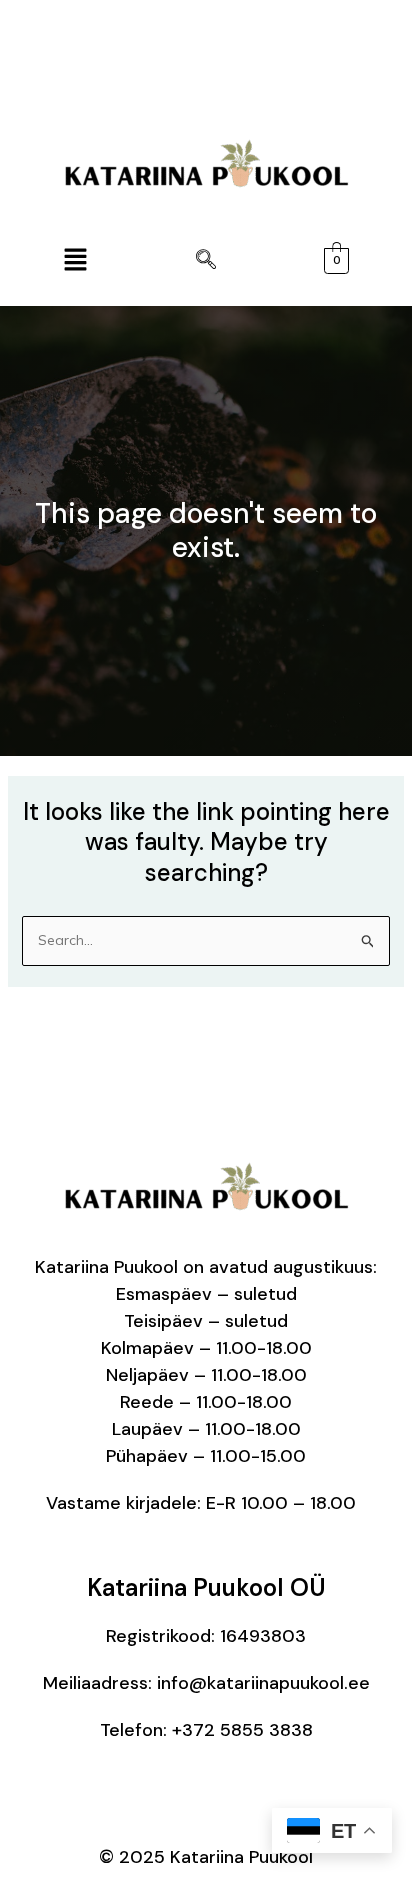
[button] (75, 260)
